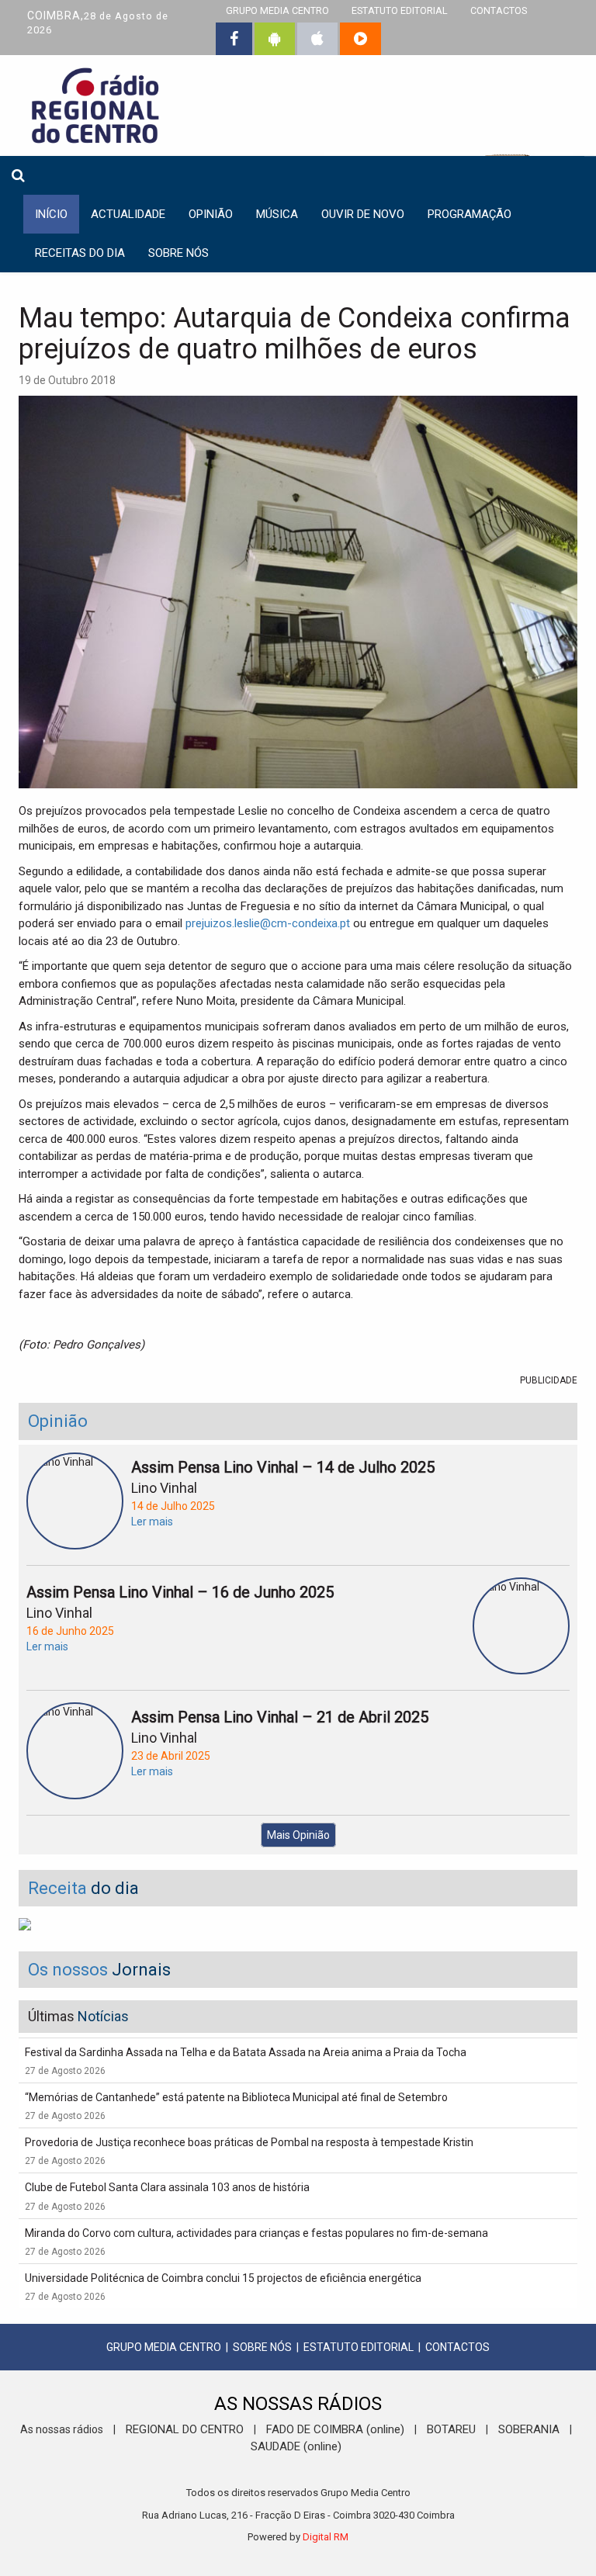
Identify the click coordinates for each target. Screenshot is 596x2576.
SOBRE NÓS (262, 2347)
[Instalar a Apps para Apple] (317, 39)
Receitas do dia (80, 253)
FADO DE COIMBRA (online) (335, 2429)
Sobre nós (178, 253)
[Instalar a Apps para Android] (275, 39)
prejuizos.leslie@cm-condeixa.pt (268, 923)
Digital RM (326, 2537)
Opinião (211, 214)
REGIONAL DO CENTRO (185, 2429)
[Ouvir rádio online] (360, 39)
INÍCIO (51, 214)
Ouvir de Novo (363, 214)
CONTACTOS (457, 2347)
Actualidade (128, 214)
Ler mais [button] (152, 1522)
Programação (470, 214)
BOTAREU (451, 2429)
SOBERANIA (529, 2429)
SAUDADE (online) (296, 2446)
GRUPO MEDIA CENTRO (164, 2347)
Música (277, 214)
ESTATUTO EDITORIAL (359, 2347)
